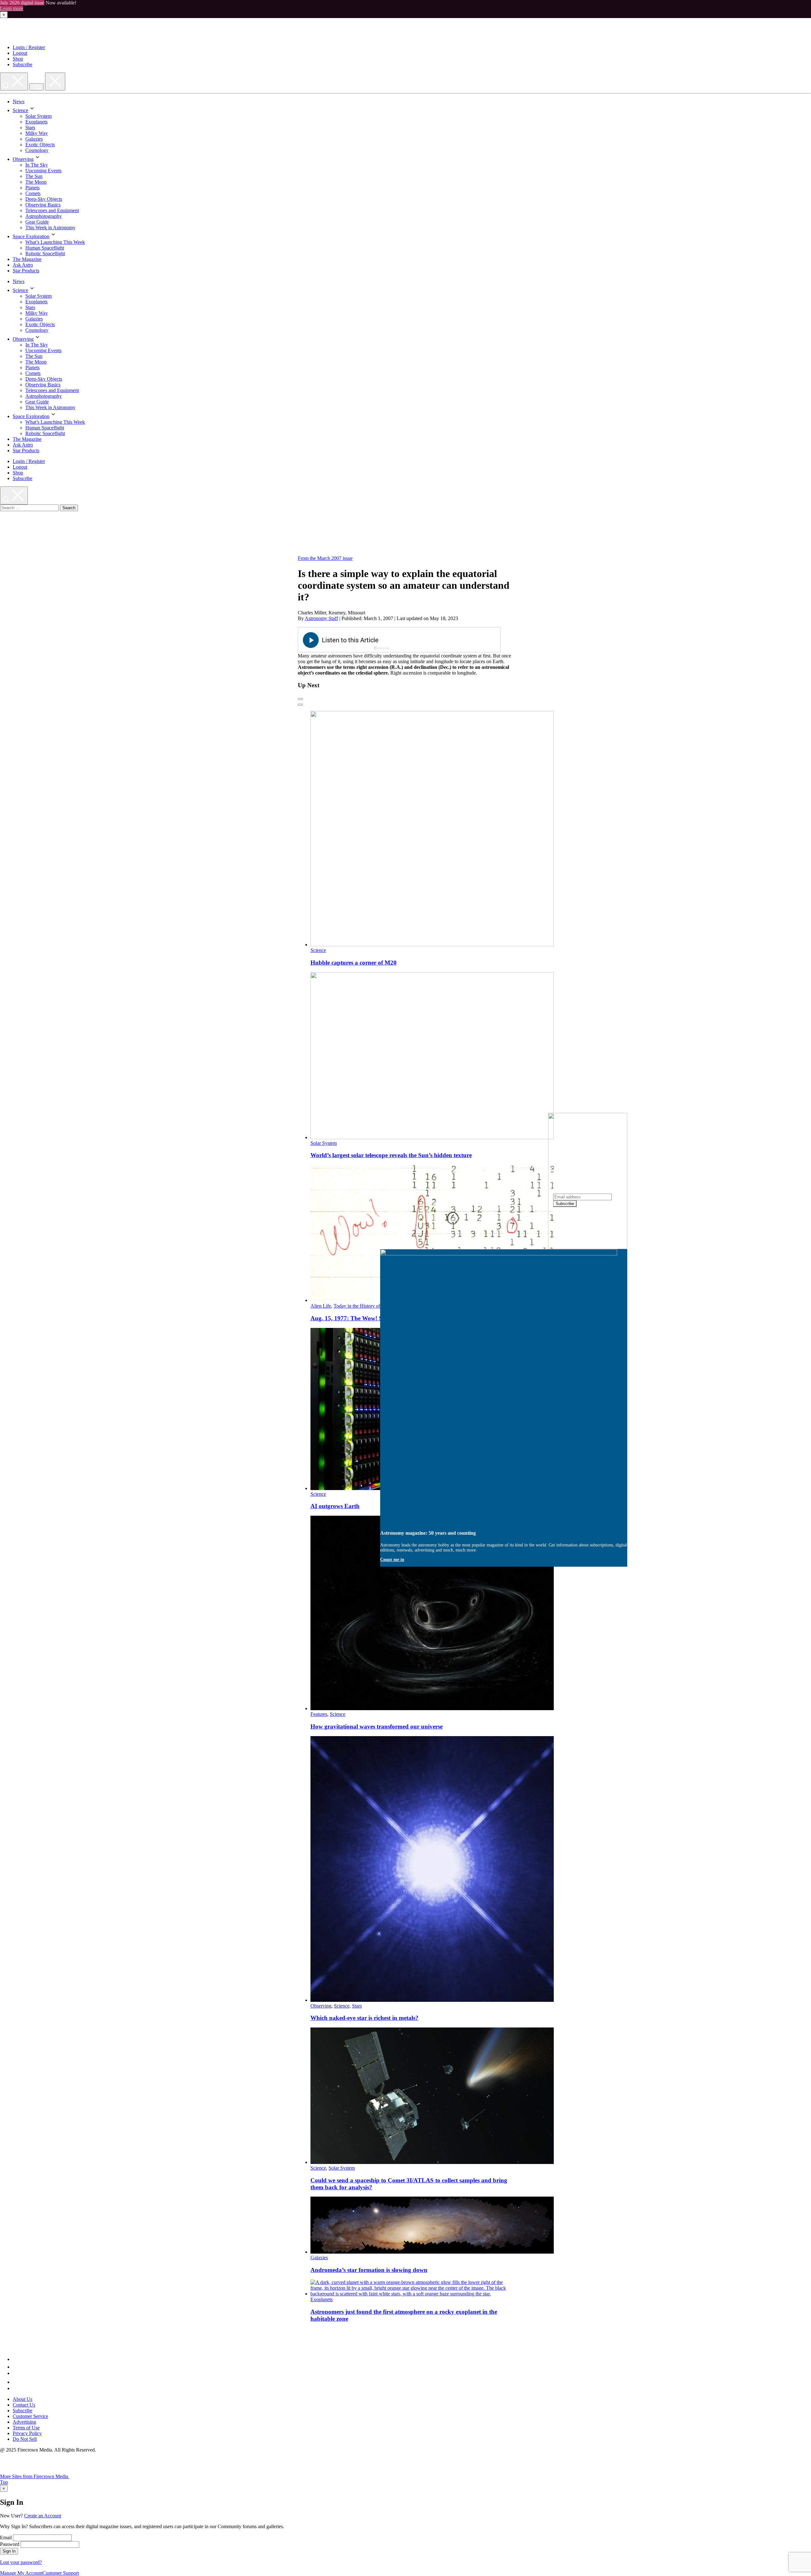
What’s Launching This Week (55, 242)
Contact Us (24, 2405)
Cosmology (37, 150)
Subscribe (22, 64)
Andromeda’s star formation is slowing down (369, 2270)
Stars (30, 127)
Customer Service (30, 2416)
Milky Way (37, 133)
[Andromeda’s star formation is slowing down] (432, 2252)
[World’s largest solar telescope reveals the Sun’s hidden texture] (432, 1137)
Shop (18, 59)
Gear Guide (37, 222)
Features (319, 1714)
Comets (33, 193)
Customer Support (61, 2573)
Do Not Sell (25, 2439)
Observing (23, 159)
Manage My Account (21, 2573)
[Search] (14, 82)
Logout (20, 53)
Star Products (26, 271)
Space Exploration (31, 236)
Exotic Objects (40, 145)
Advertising (24, 2422)
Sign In (9, 2551)
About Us (22, 2399)
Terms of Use (26, 2428)
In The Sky (37, 165)
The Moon (36, 182)
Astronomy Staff (321, 618)
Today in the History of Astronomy (369, 1306)
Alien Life (321, 1306)
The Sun (34, 176)
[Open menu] (36, 87)
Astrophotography (44, 216)
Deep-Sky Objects (44, 199)
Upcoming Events (43, 171)
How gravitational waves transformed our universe (377, 1726)
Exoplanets (36, 122)
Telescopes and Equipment (52, 210)
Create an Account (43, 2516)
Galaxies (34, 139)
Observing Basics (43, 205)
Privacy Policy (27, 2433)
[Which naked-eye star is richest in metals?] (432, 2000)
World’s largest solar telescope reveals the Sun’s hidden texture (391, 1155)
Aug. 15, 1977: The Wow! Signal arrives (363, 1318)
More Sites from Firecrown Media (35, 2476)
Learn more (12, 8)
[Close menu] (55, 82)
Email (6, 2538)
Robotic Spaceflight (45, 254)
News (19, 102)
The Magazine (27, 259)
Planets (32, 188)
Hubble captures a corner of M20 (354, 963)
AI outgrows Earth (335, 1506)
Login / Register (29, 47)
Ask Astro (23, 265)
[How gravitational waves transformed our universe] (432, 1708)
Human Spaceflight (45, 248)
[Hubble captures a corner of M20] (432, 945)
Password (10, 2544)
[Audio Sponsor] (447, 640)
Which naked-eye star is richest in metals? (364, 2018)
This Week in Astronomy (50, 228)
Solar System (38, 116)
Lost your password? (21, 2562)
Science (20, 110)
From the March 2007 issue (325, 558)
